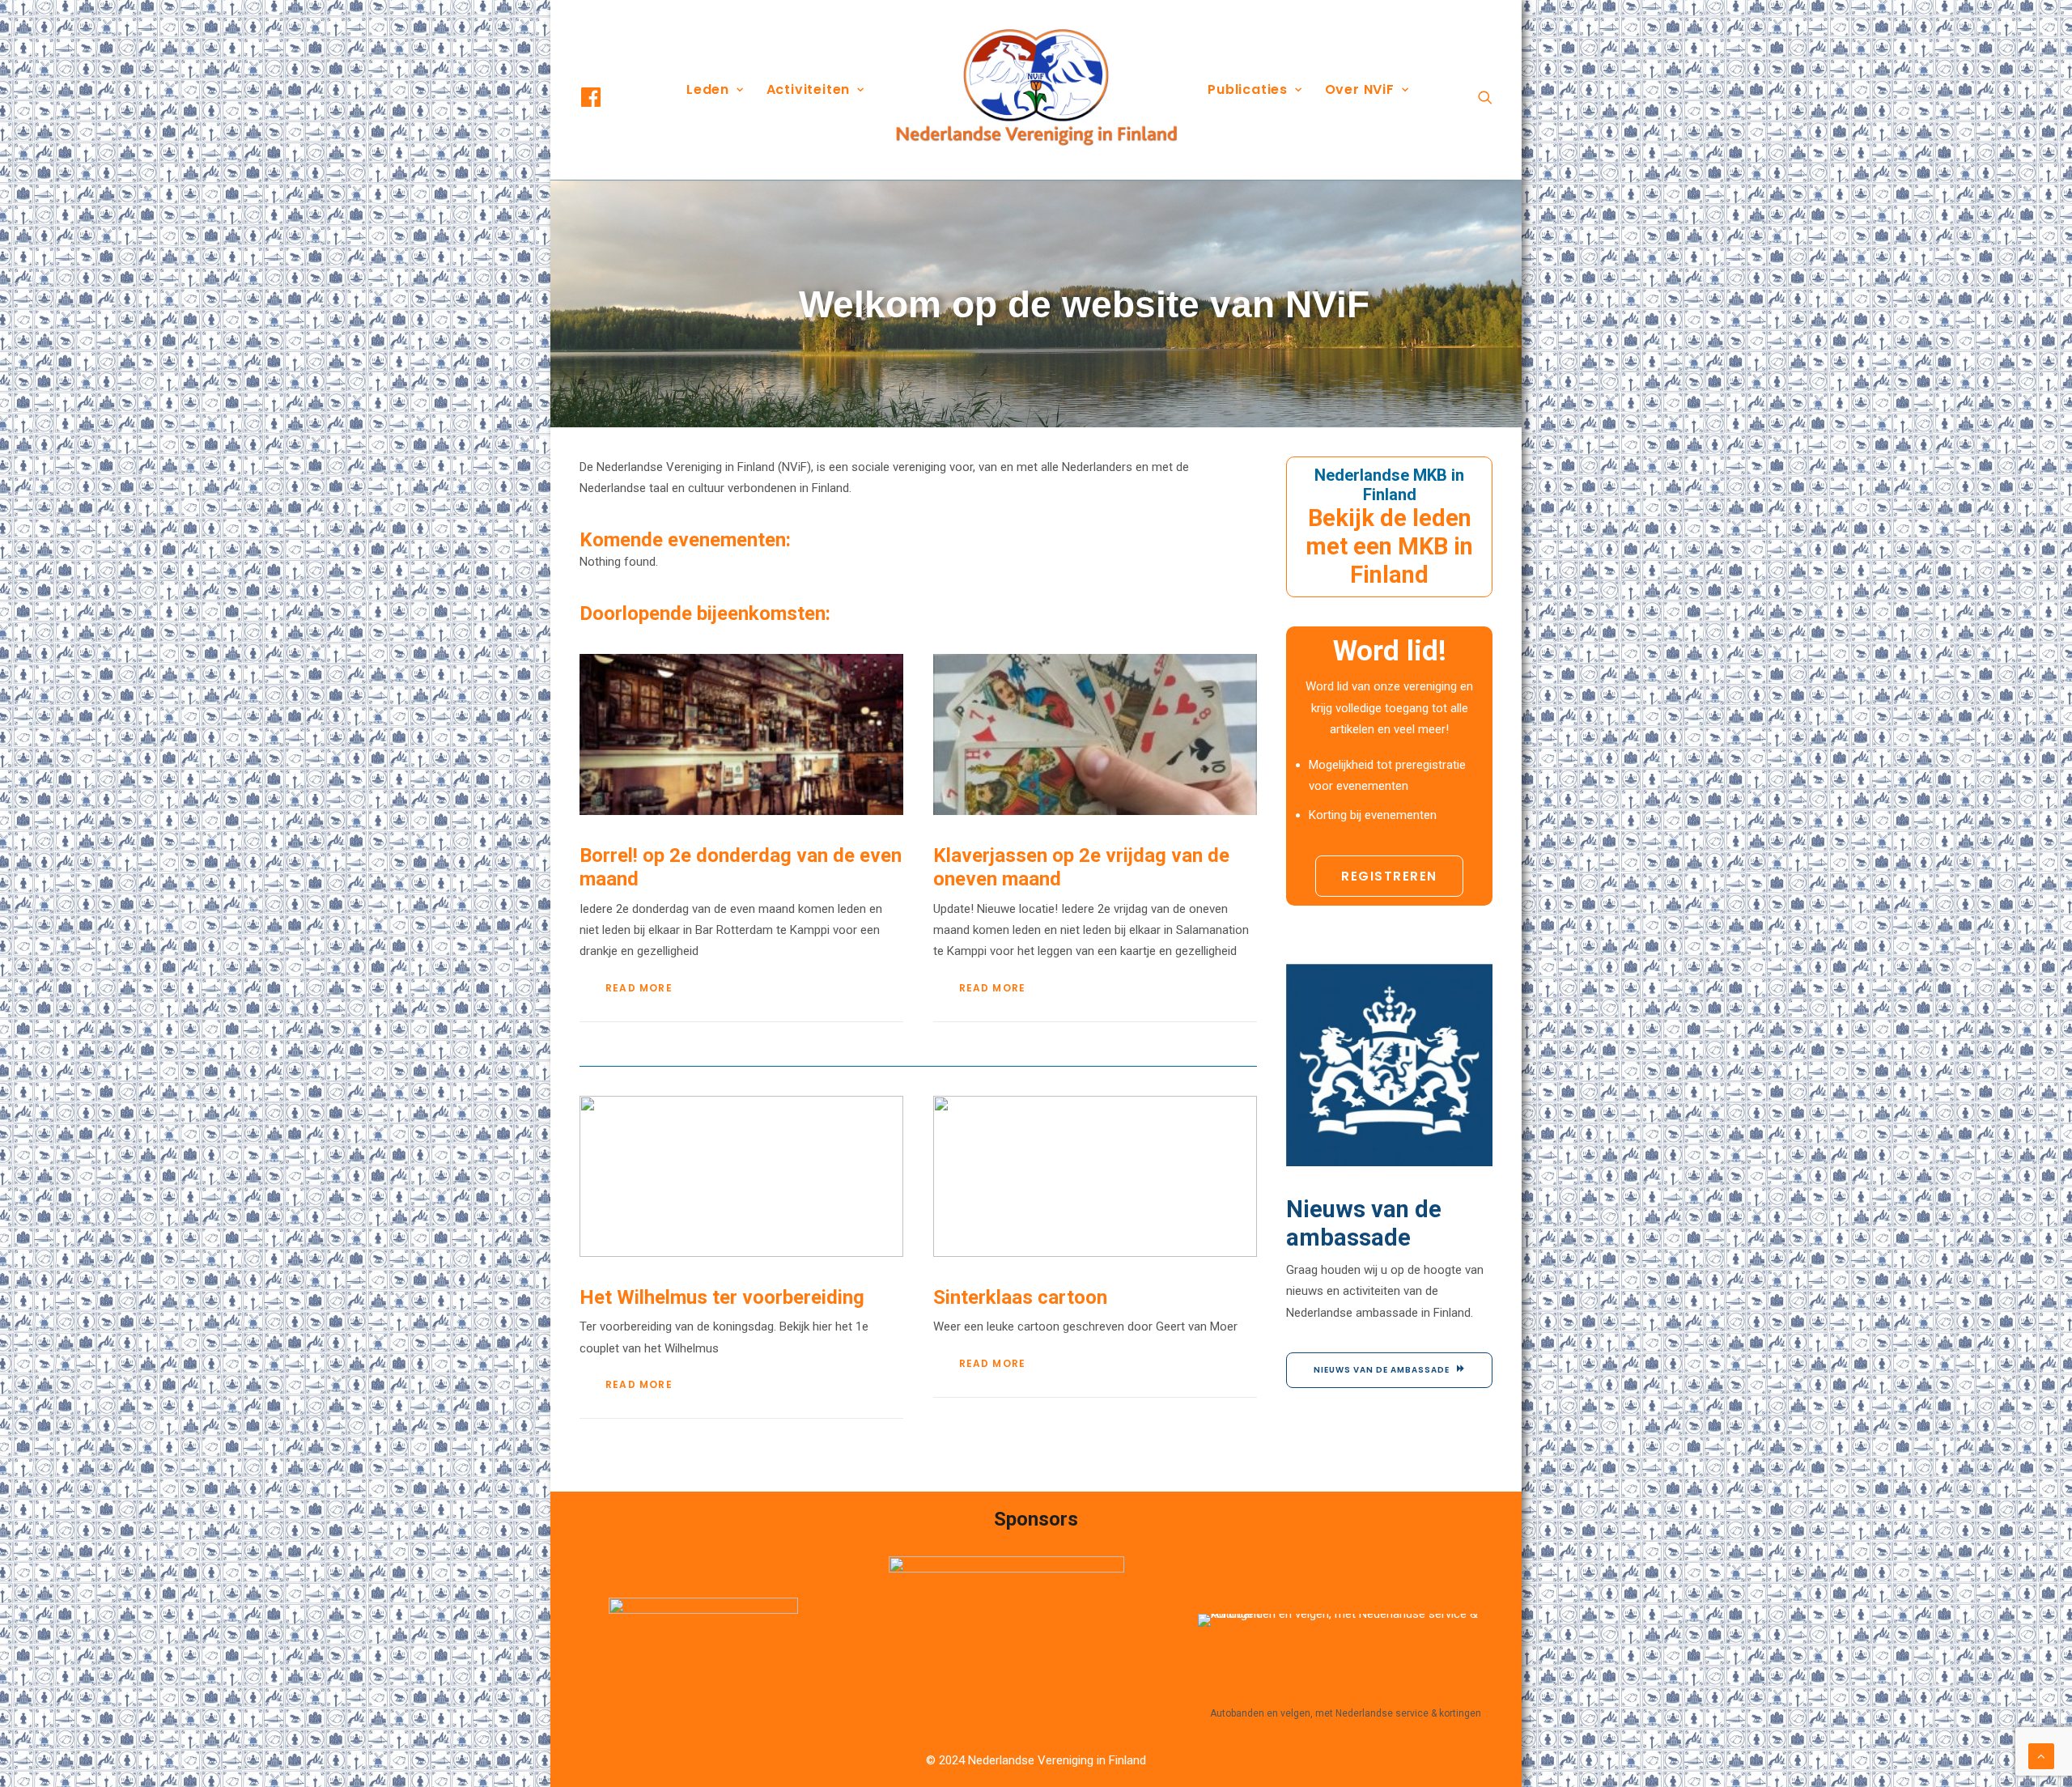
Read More (639, 988)
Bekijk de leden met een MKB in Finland (1389, 546)
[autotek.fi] (1345, 1657)
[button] (605, 97)
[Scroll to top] (2041, 1755)
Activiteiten (809, 89)
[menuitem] (605, 97)
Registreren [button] (1389, 876)
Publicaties (1248, 89)
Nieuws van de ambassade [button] (1382, 1370)
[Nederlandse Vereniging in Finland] (1036, 90)
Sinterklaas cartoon (1020, 1297)
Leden (708, 89)
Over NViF (1360, 89)
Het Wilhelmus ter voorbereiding (722, 1297)
